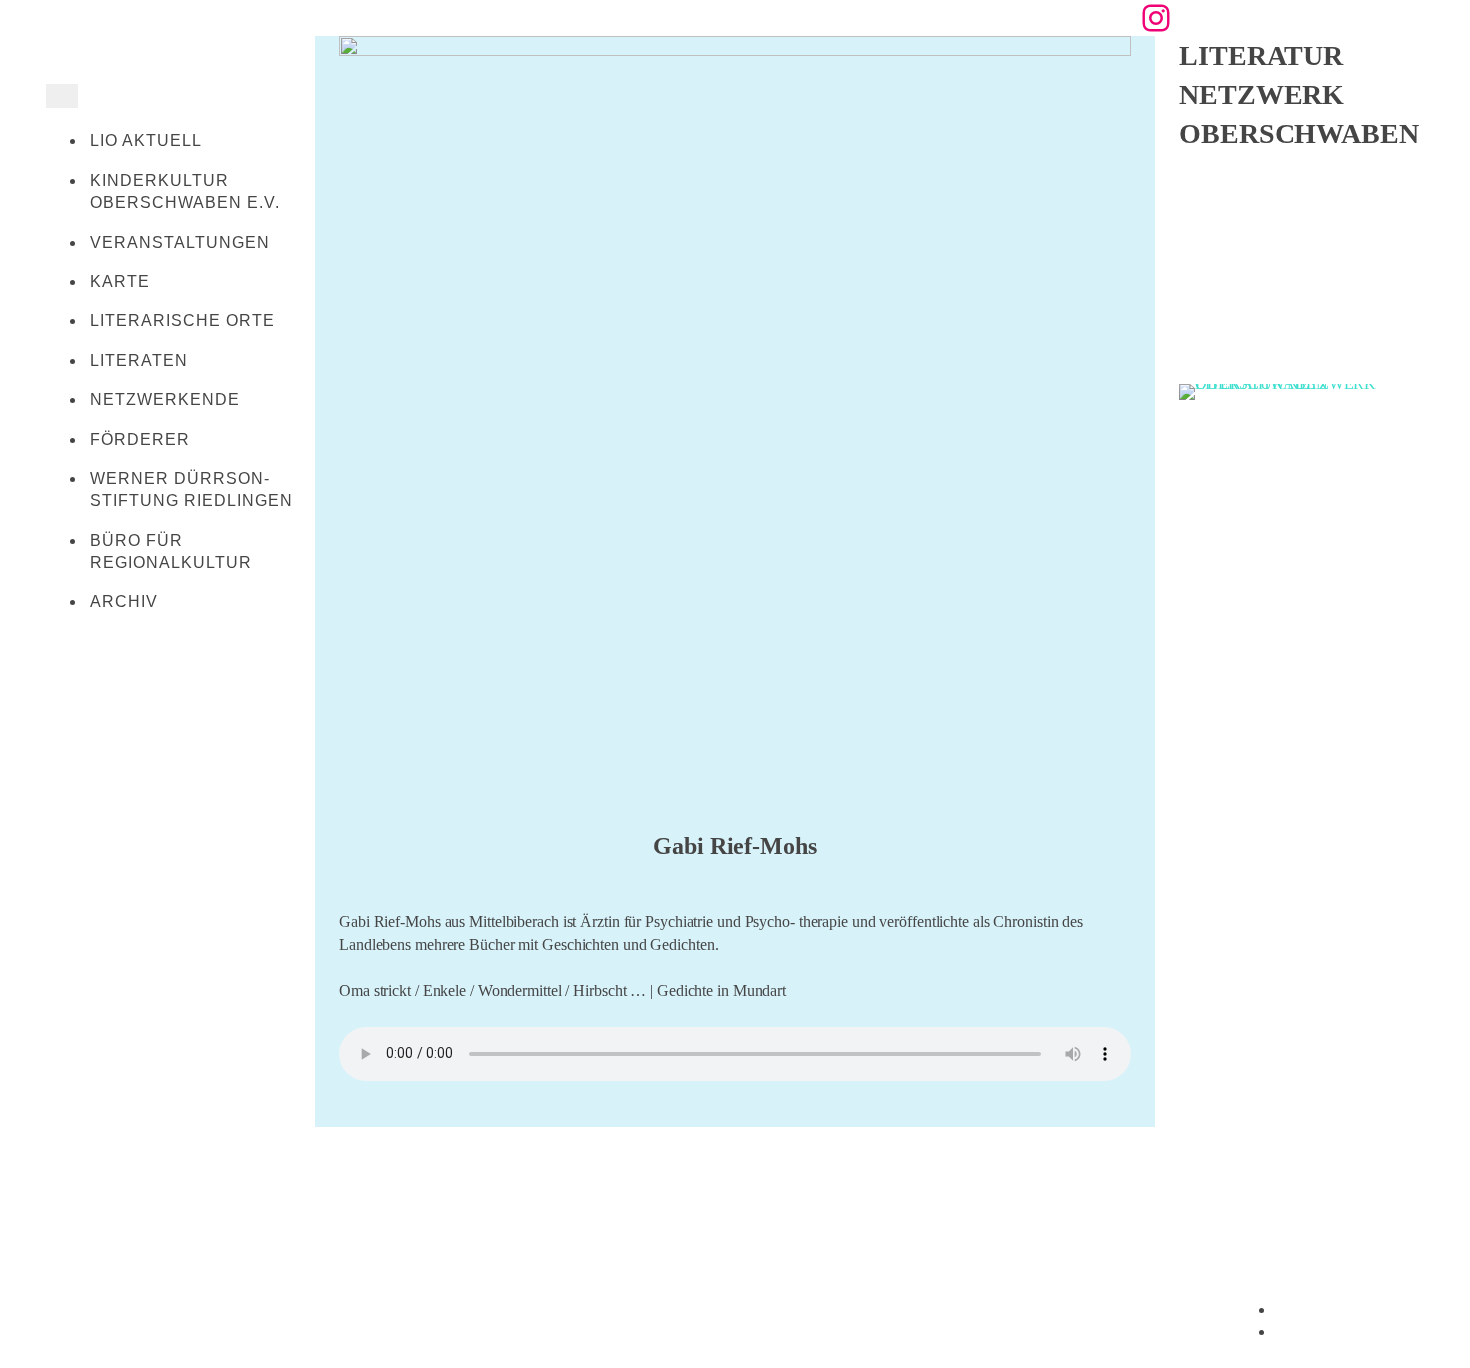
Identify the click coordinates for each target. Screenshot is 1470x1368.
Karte (120, 281)
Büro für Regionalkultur (171, 551)
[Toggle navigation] (62, 96)
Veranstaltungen (180, 242)
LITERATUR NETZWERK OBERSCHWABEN (1299, 94)
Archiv (124, 601)
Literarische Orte (182, 320)
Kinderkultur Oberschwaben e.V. (185, 191)
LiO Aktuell (146, 140)
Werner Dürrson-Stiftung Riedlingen (191, 489)
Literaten (139, 360)
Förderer (140, 439)
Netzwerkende (165, 399)
